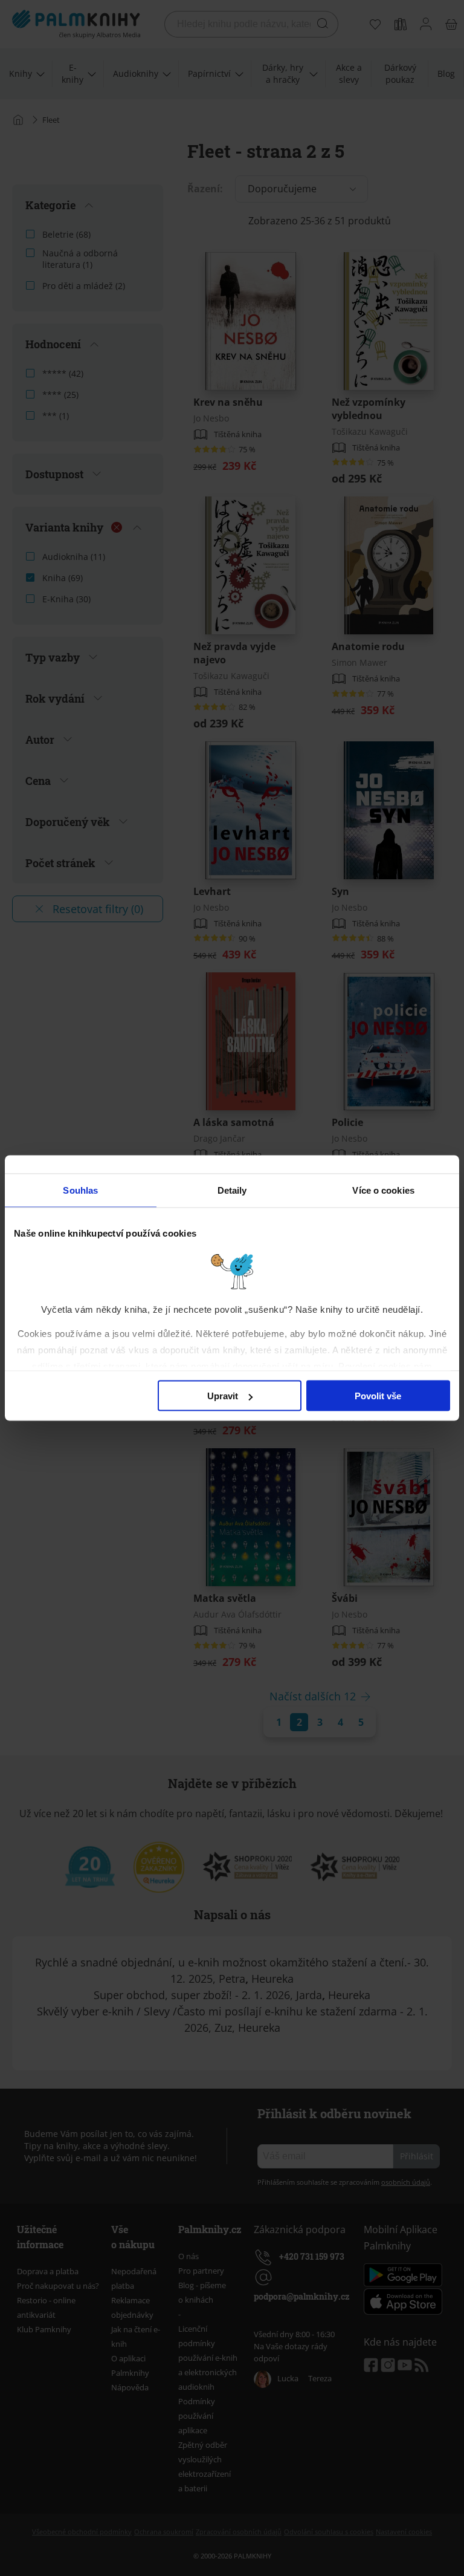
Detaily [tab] (232, 1190)
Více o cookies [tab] (383, 1190)
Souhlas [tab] (80, 1190)
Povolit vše (378, 1396)
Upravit (223, 1396)
